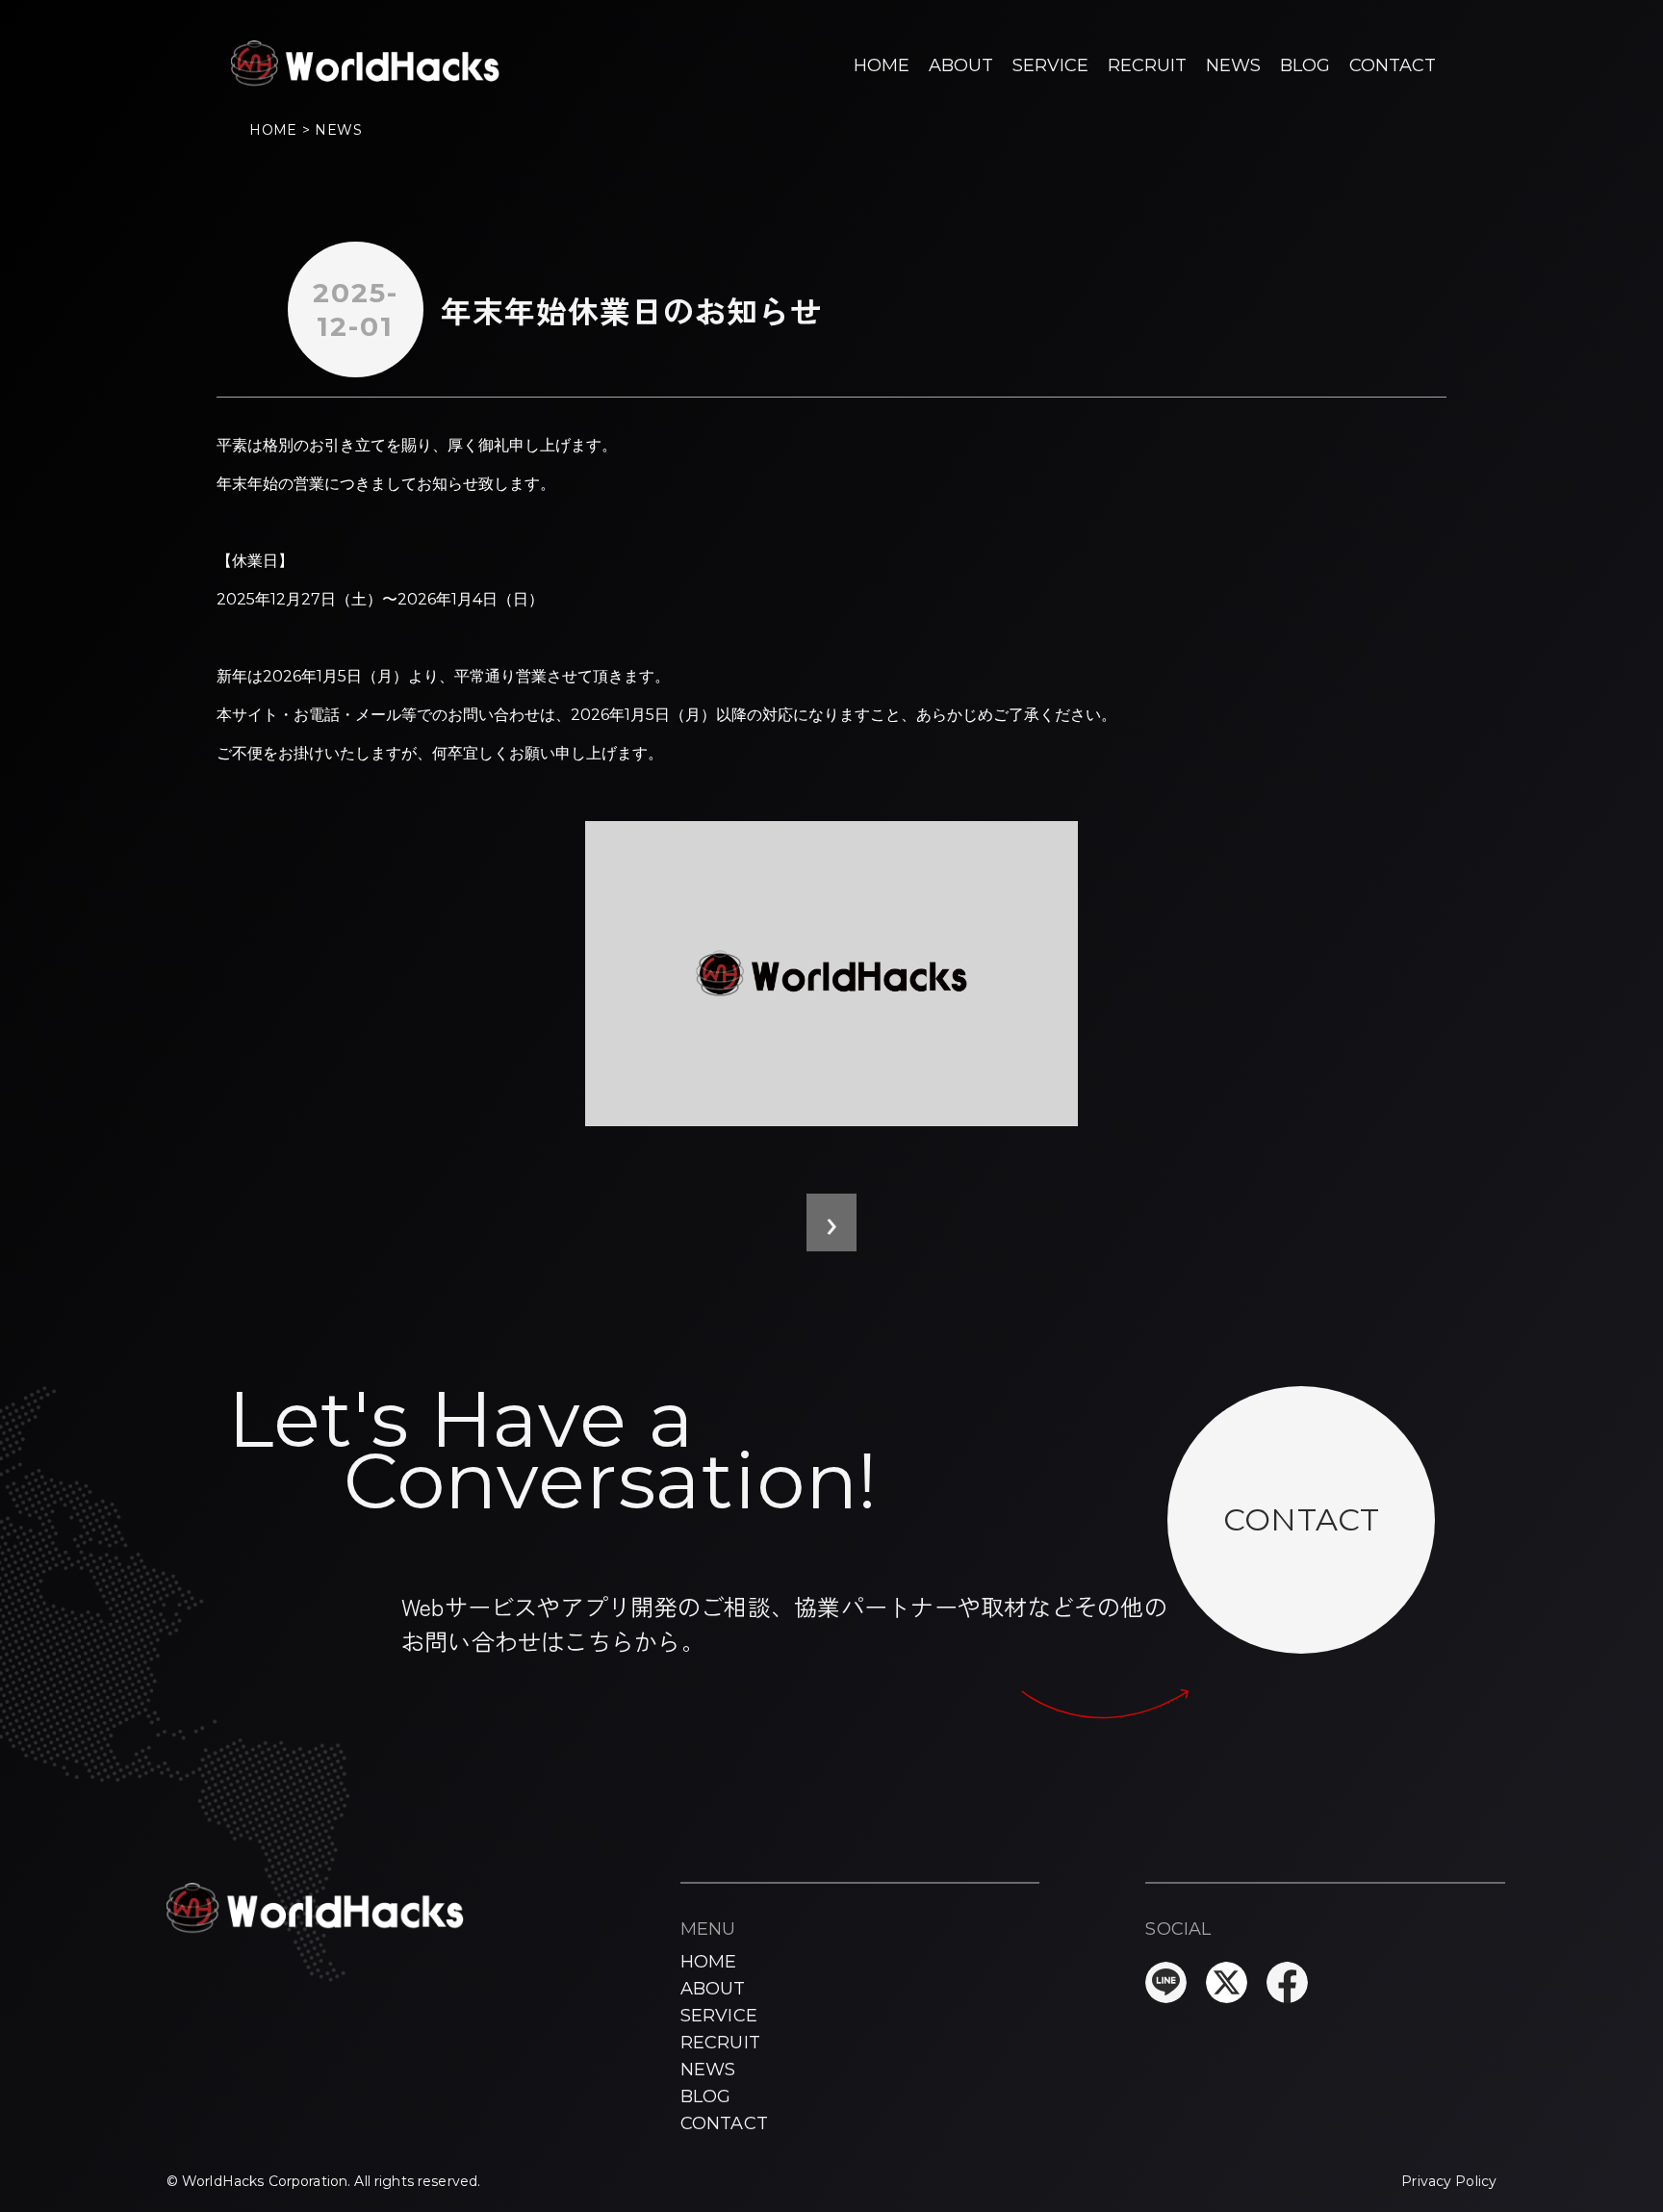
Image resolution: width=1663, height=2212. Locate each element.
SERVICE (1050, 65)
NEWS (1233, 65)
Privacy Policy (1449, 2181)
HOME (882, 65)
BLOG (1305, 65)
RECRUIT (1147, 65)
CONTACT (1393, 65)
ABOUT (961, 65)
